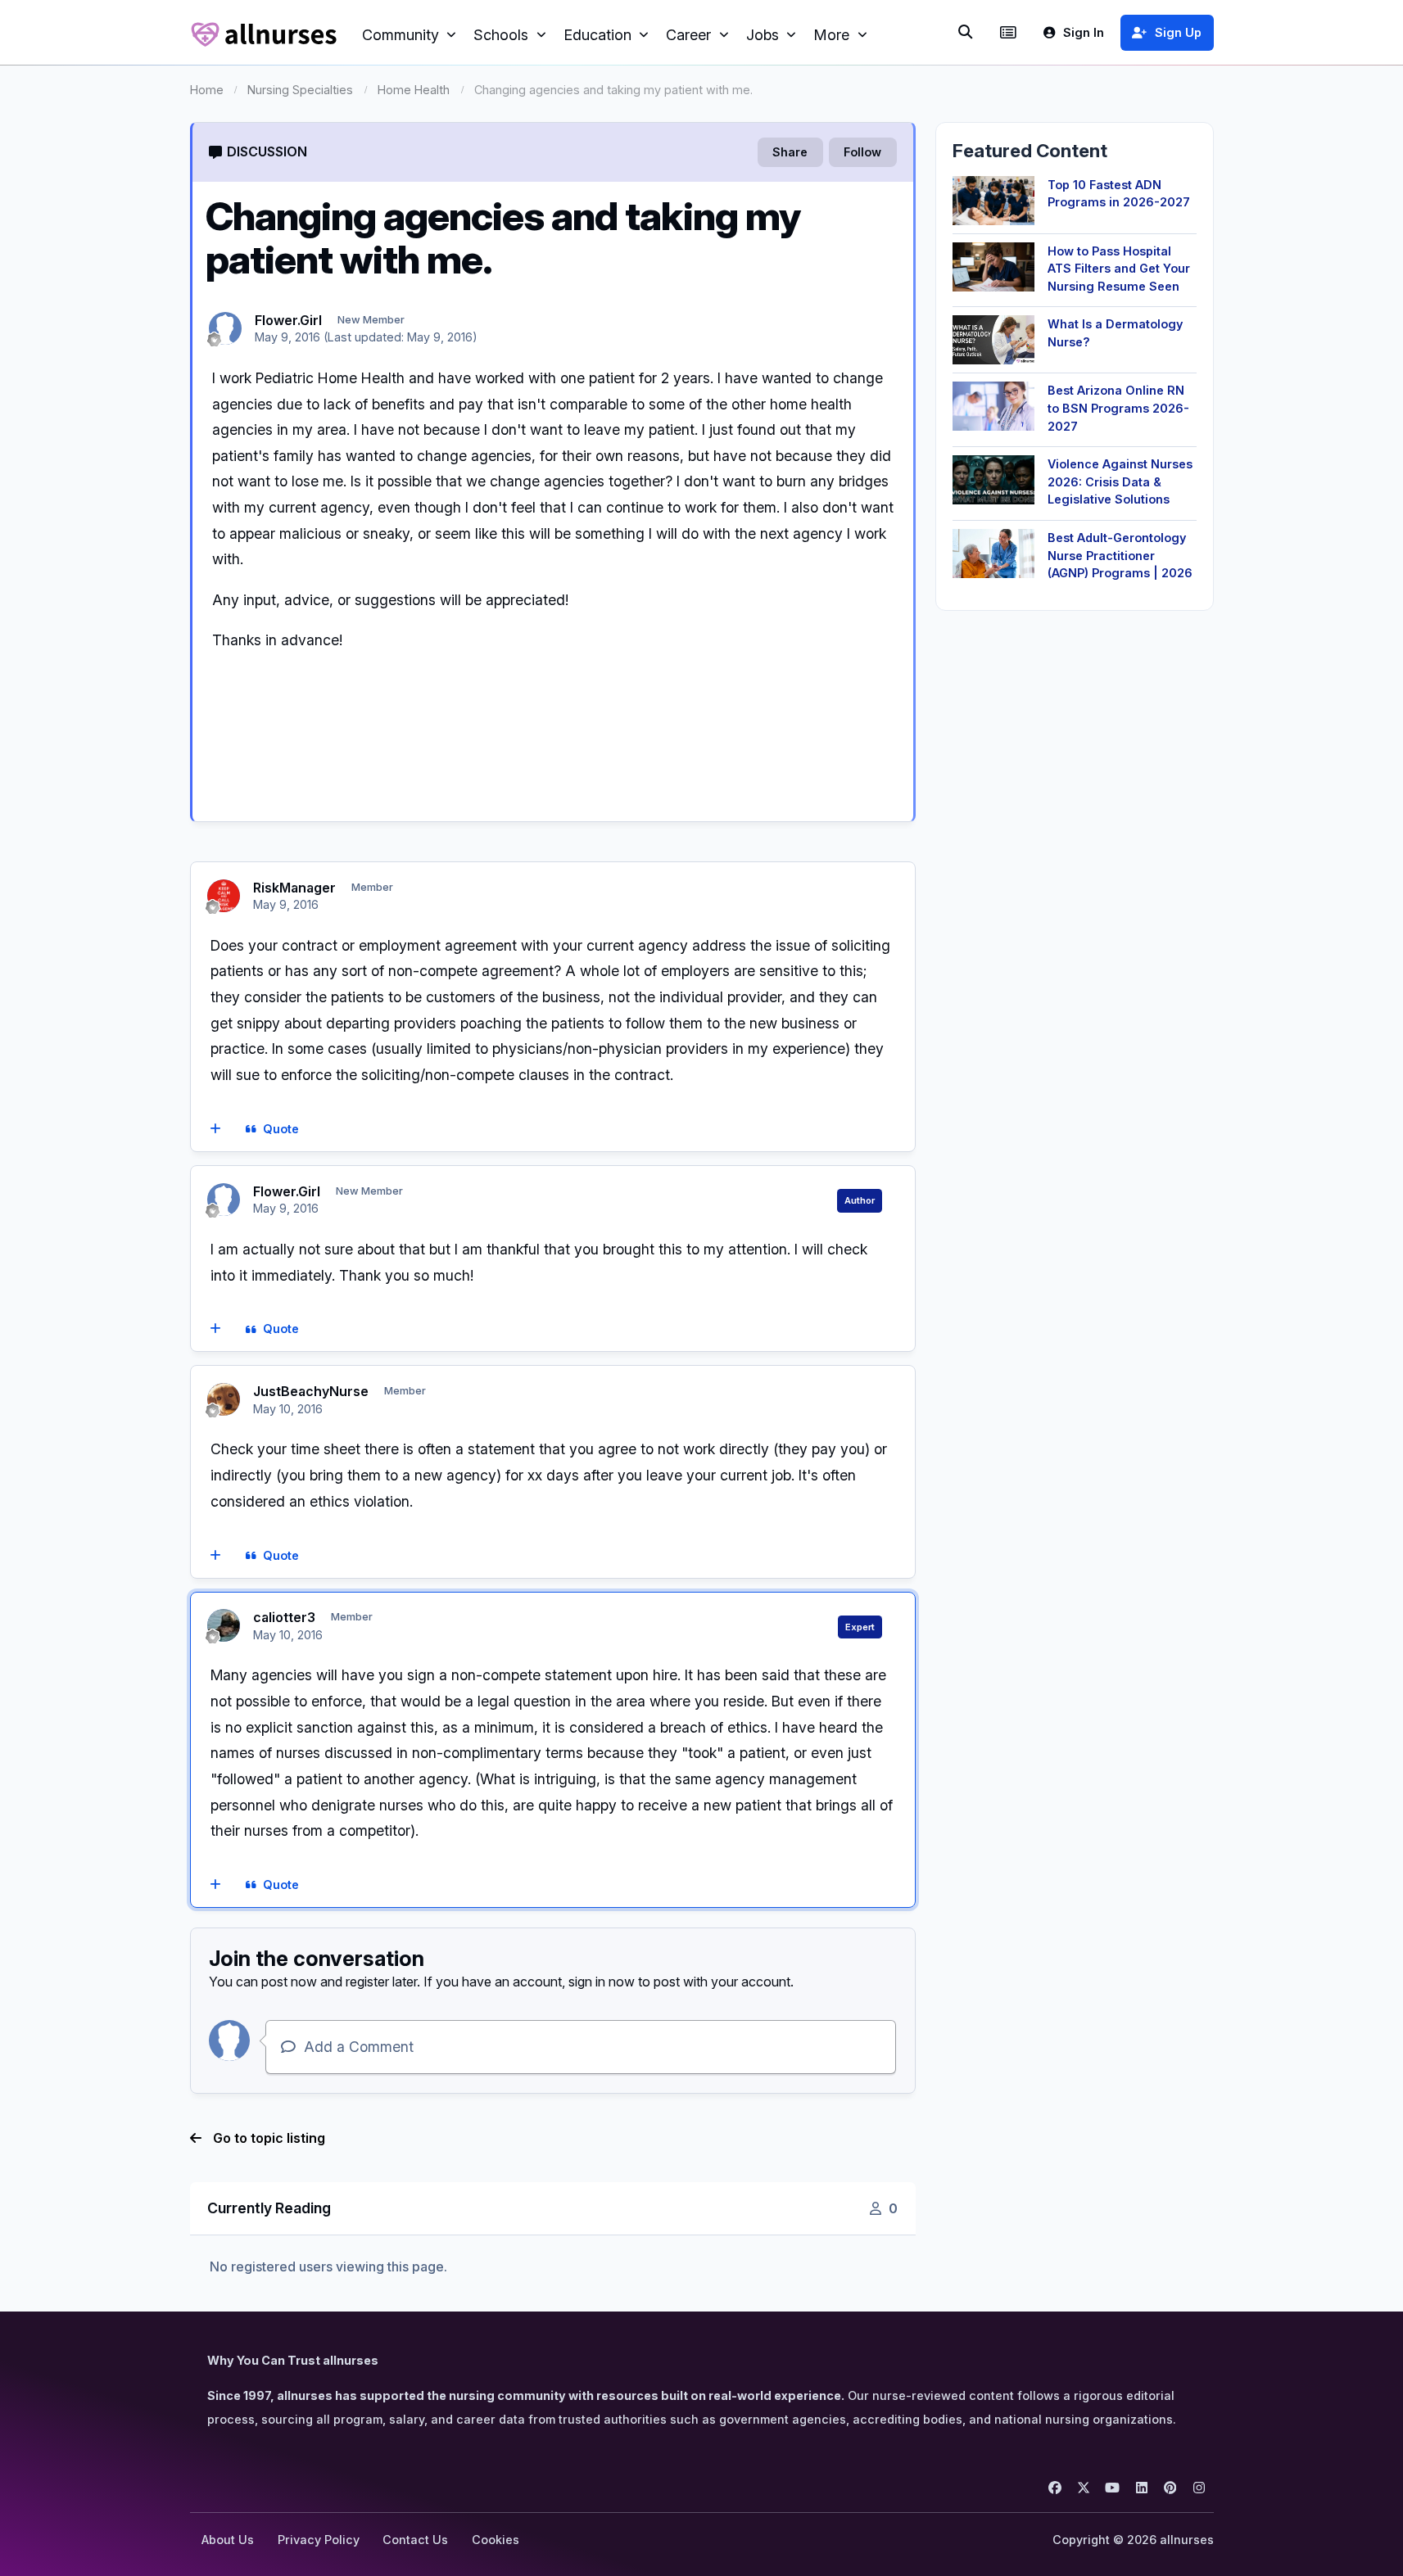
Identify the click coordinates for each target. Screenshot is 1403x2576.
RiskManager (294, 888)
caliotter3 (284, 1617)
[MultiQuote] (215, 1129)
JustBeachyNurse (311, 1391)
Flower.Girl (288, 320)
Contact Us (415, 2540)
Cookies (496, 2540)
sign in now (602, 1982)
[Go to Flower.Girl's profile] (225, 328)
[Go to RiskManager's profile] (224, 896)
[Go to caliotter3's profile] (224, 1625)
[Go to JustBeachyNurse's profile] (224, 1399)
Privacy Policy (319, 2540)
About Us (228, 2540)
